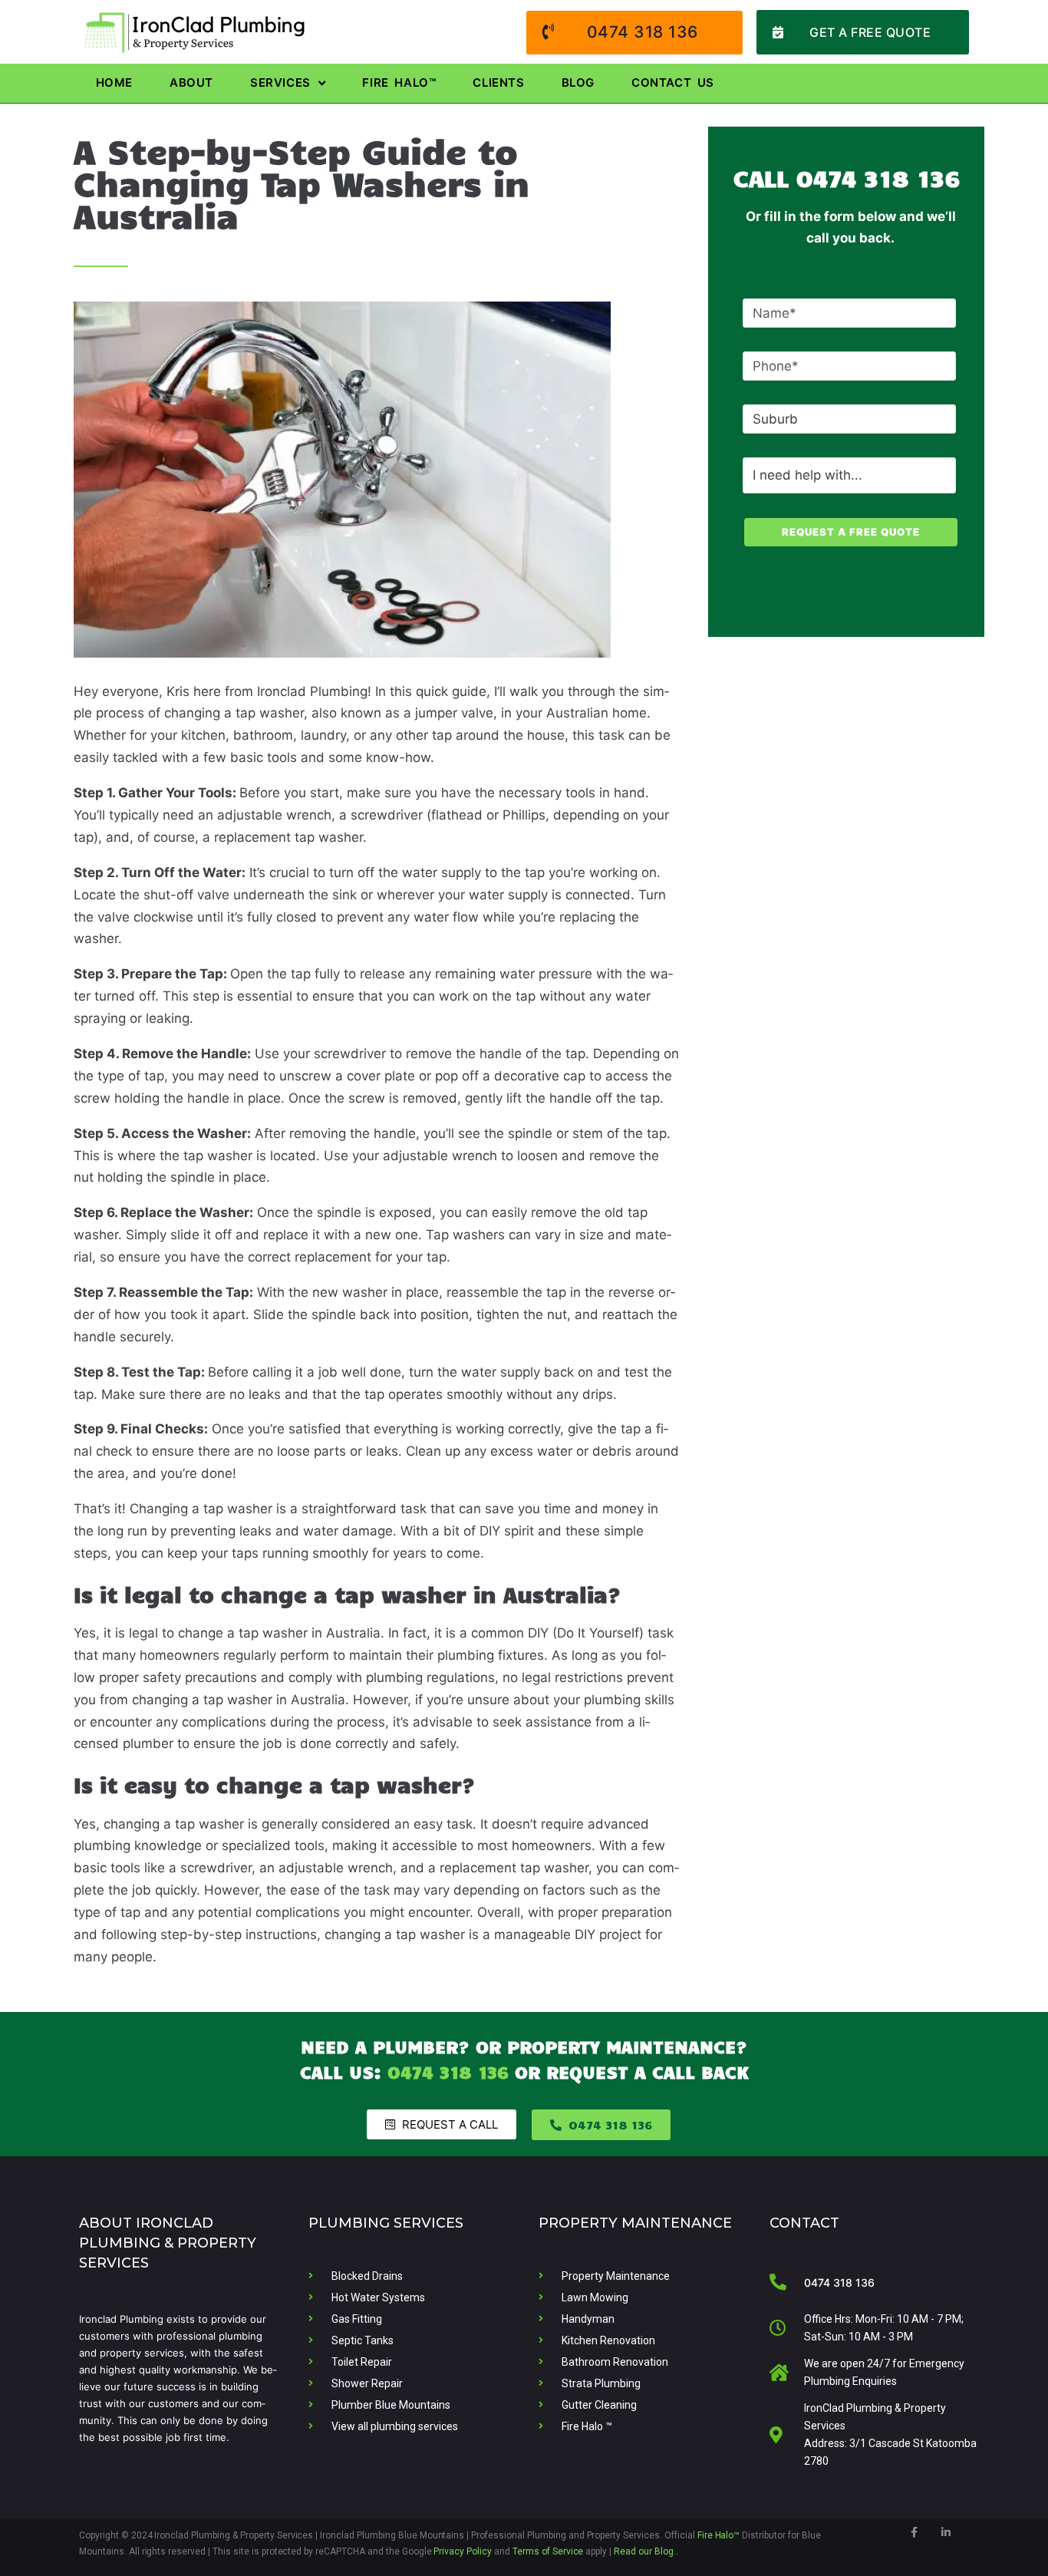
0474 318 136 (878, 177)
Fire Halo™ (719, 2535)
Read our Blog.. (646, 2551)
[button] (863, 32)
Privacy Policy (463, 2551)
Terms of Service (548, 2551)
